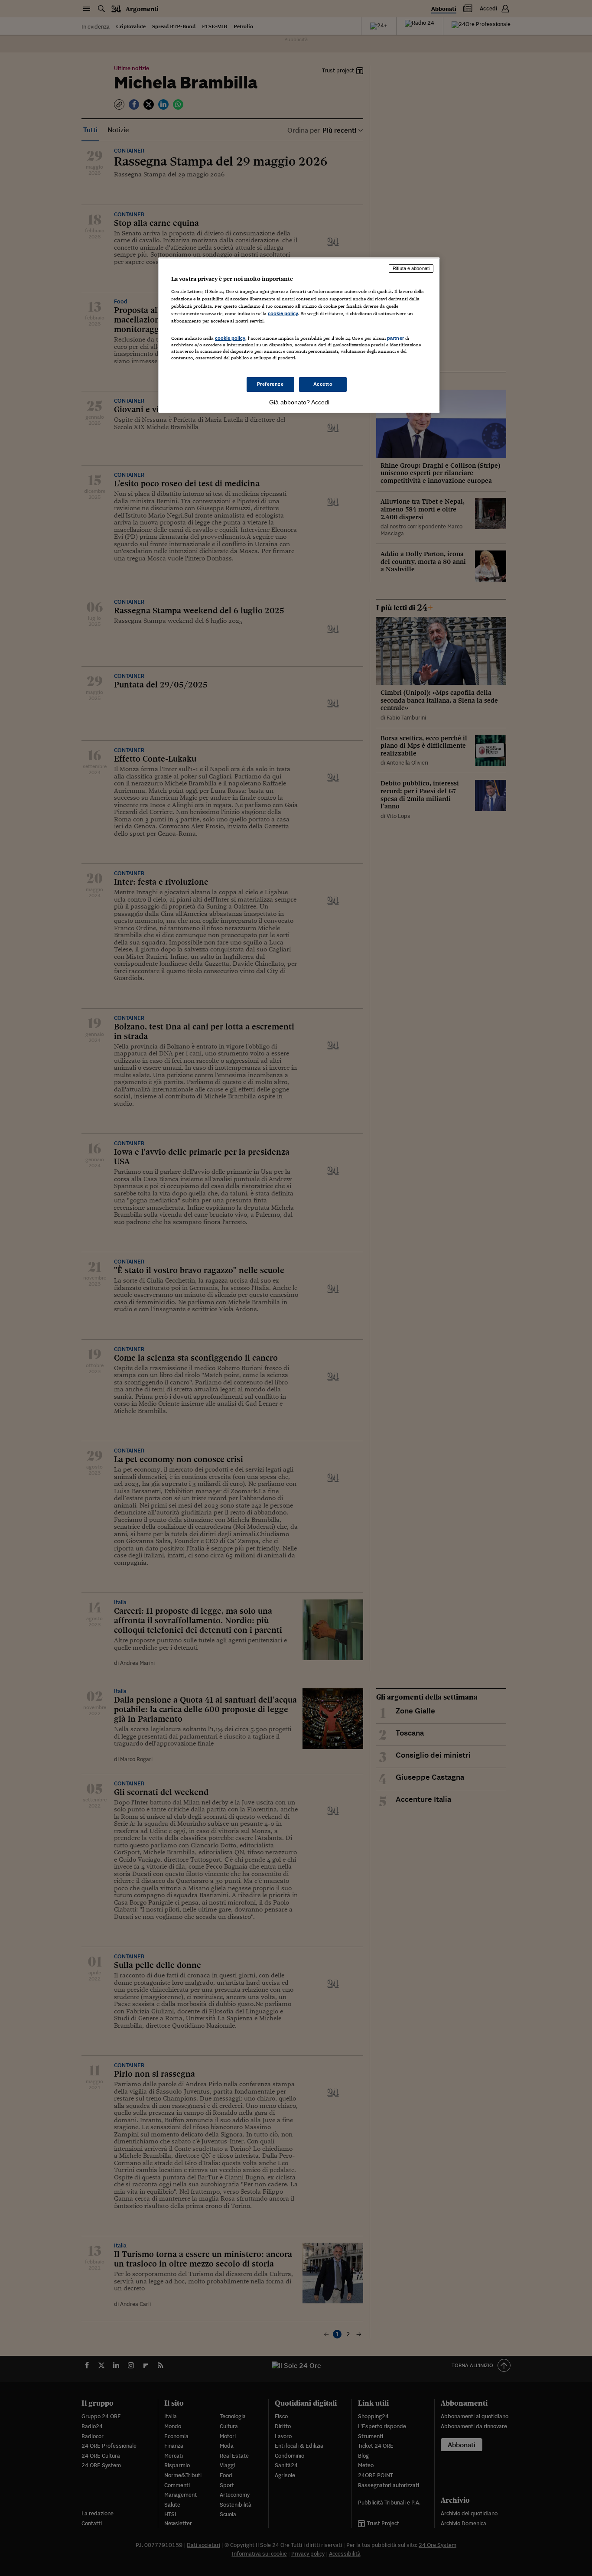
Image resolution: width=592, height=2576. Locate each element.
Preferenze (270, 384)
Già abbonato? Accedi (299, 402)
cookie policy (283, 313)
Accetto (323, 384)
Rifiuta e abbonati (411, 268)
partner (395, 338)
